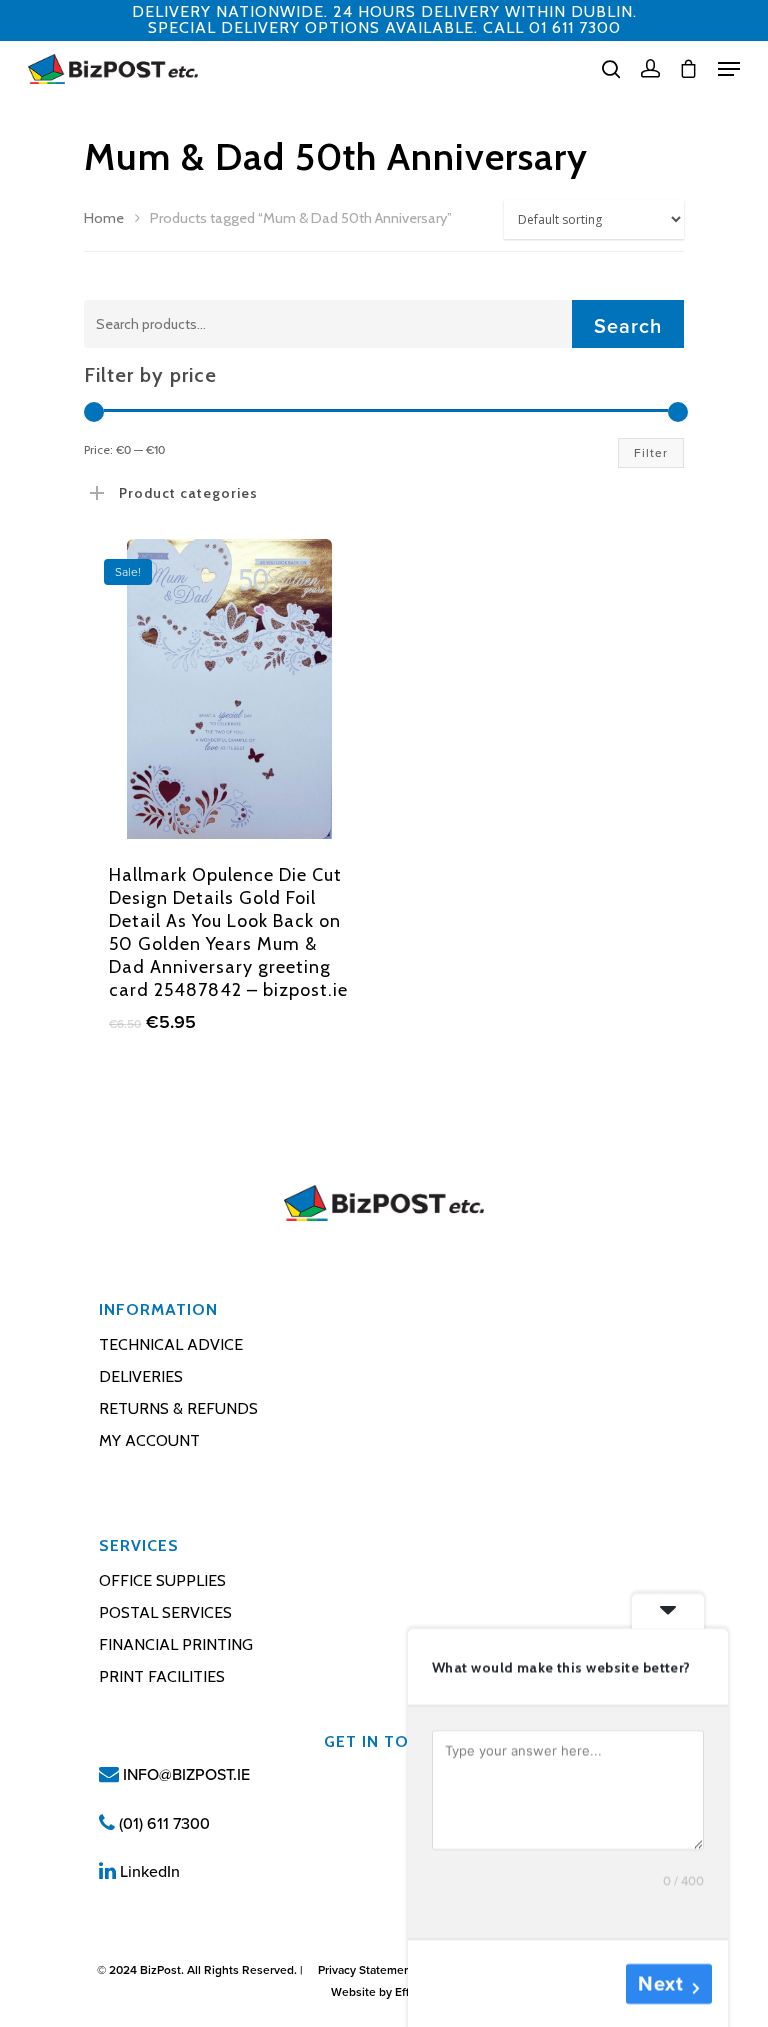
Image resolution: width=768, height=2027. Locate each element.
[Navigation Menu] (729, 69)
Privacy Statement (366, 1970)
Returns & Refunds (178, 1408)
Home (104, 218)
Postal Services (165, 1612)
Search (628, 327)
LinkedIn (148, 1872)
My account (149, 1440)
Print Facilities (162, 1676)
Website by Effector (384, 1992)
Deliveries (141, 1376)
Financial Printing (176, 1644)
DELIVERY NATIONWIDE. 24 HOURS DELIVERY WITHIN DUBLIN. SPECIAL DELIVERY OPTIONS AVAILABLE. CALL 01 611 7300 (384, 19)
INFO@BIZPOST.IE (184, 1775)
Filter (651, 453)
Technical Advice (171, 1344)
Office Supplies (162, 1580)
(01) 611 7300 (162, 1824)
